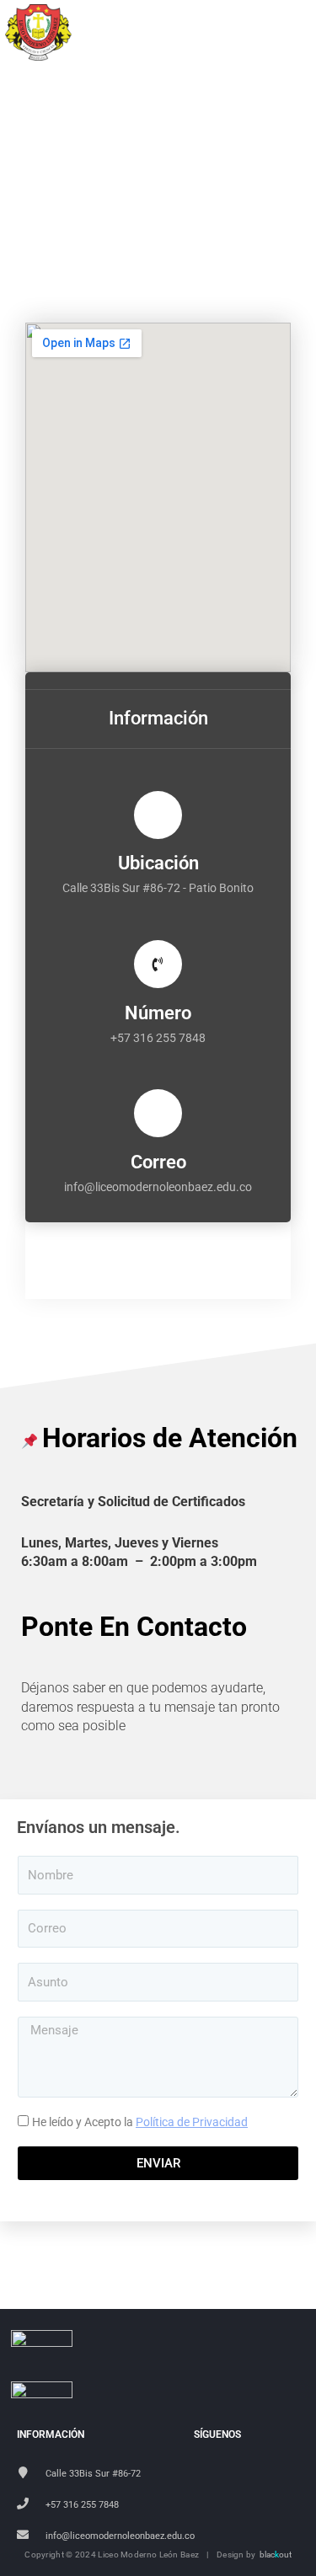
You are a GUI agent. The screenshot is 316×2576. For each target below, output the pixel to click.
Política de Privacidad (192, 2122)
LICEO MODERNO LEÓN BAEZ (177, 34)
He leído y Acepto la (140, 2122)
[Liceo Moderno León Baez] (39, 32)
